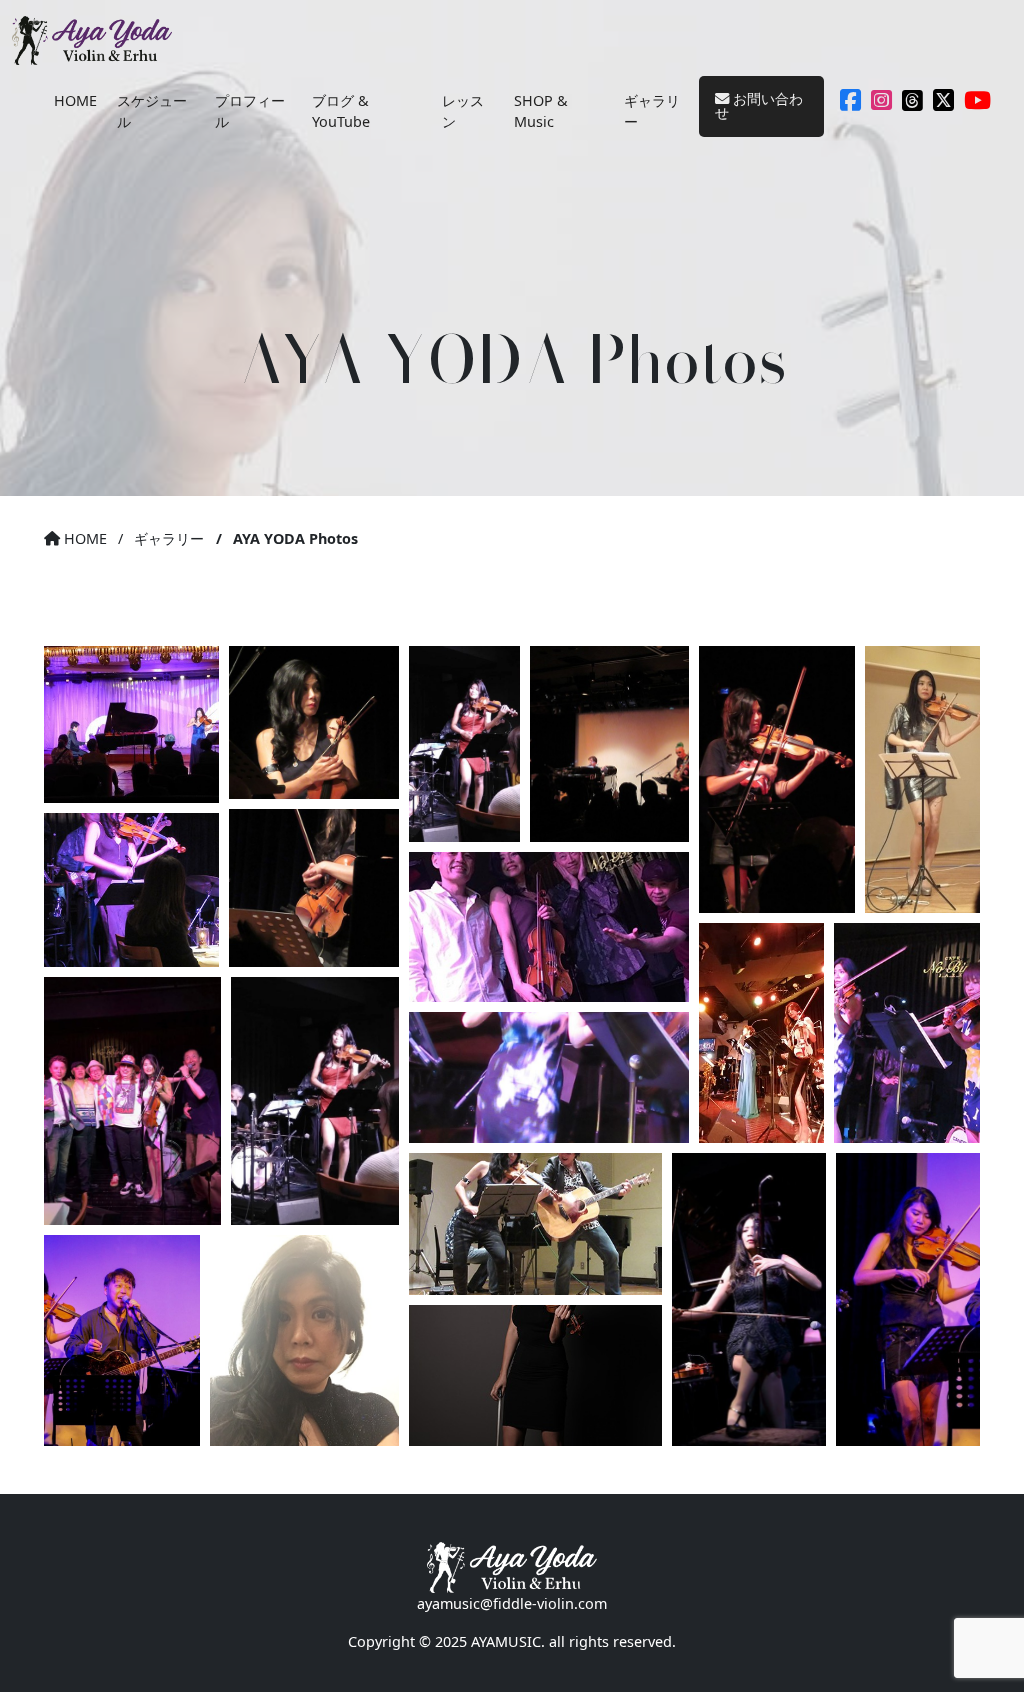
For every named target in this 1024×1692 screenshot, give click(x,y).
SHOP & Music (541, 111)
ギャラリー (652, 111)
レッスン (463, 111)
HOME (75, 100)
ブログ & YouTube (341, 111)
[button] (131, 724)
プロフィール (250, 111)
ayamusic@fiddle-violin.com (512, 1603)
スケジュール (152, 111)
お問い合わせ (759, 105)
